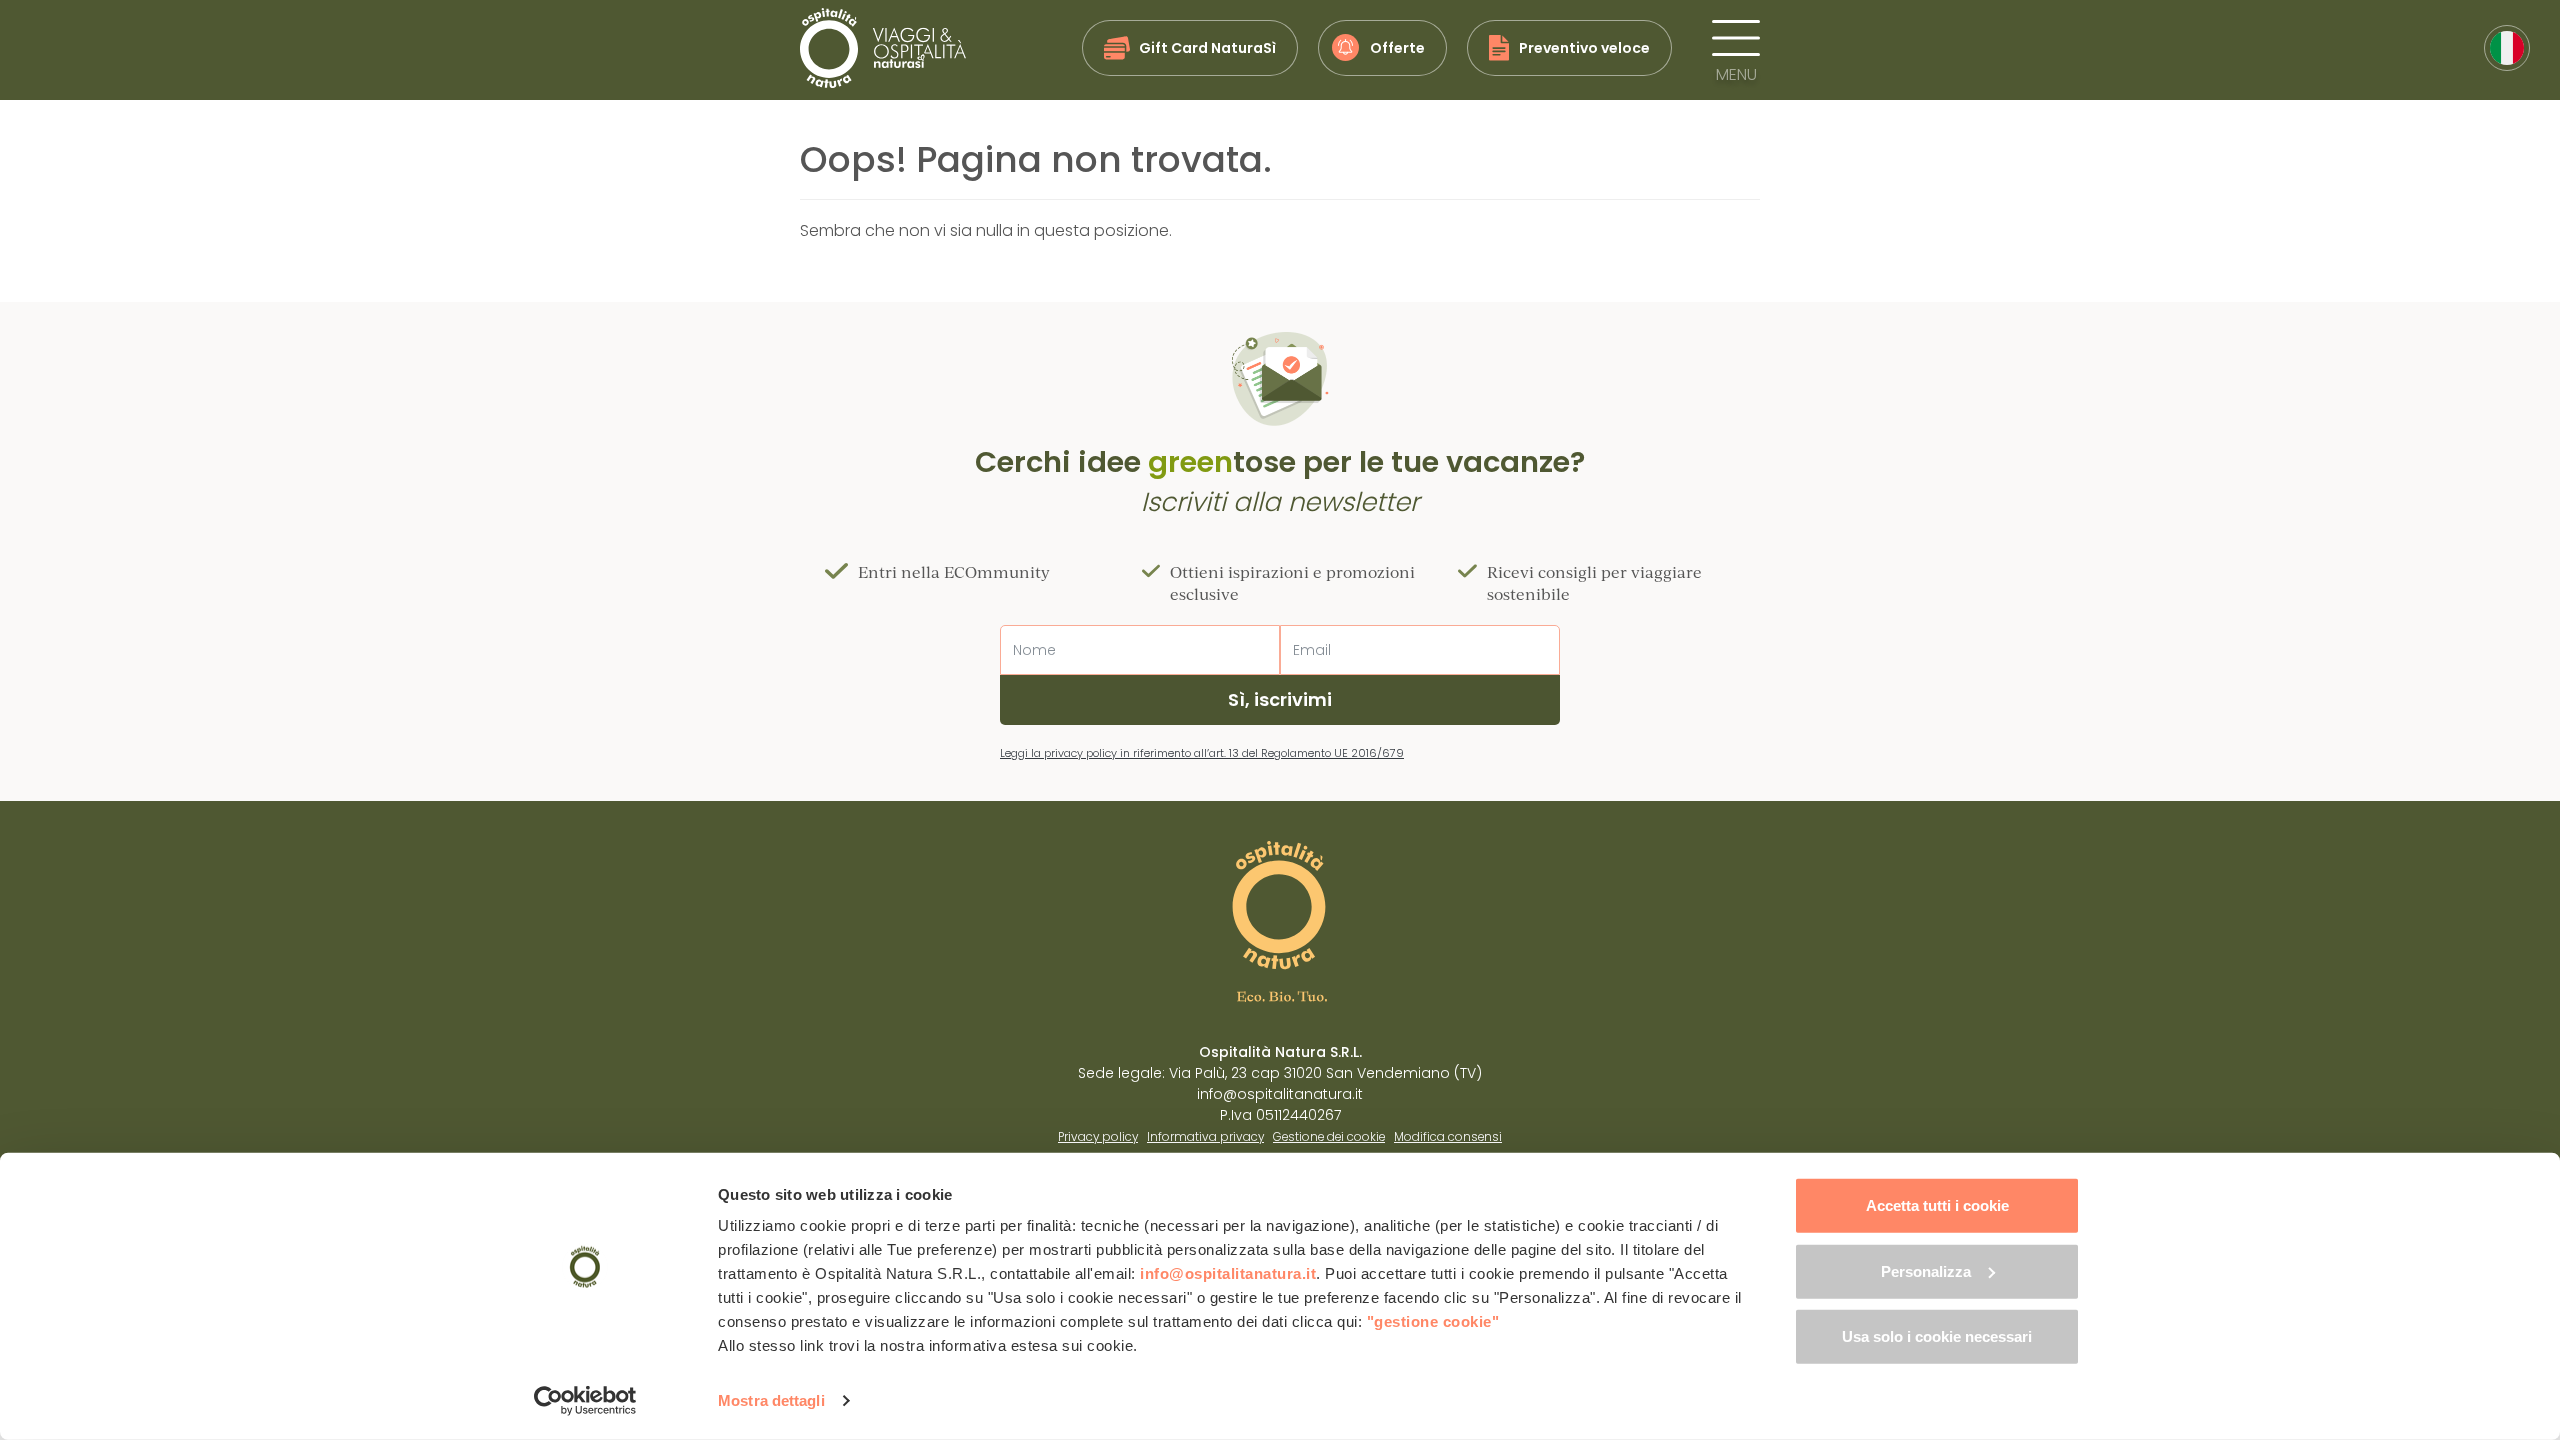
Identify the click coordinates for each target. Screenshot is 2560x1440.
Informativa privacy (1205, 1137)
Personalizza (1926, 1270)
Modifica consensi (1448, 1137)
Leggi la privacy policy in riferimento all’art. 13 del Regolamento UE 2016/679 (1202, 753)
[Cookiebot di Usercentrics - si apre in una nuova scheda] (585, 1401)
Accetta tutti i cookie (1937, 1205)
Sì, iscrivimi (1280, 699)
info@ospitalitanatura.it (1228, 1273)
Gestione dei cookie (1329, 1137)
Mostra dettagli (771, 1400)
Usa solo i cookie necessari (1937, 1336)
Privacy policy (1098, 1137)
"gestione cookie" (1433, 1321)
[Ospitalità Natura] (883, 48)
